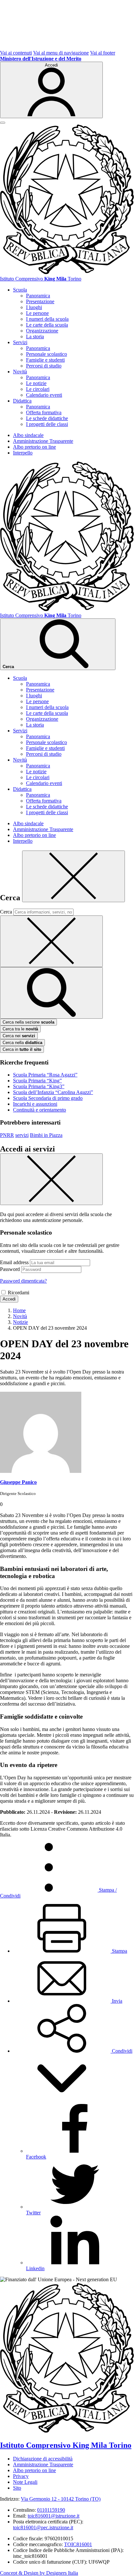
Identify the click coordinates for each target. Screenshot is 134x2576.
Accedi (9, 1299)
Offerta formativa (44, 412)
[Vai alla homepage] (67, 273)
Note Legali (25, 2482)
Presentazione (40, 301)
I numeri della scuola (47, 319)
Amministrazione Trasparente (43, 441)
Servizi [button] (20, 342)
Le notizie (36, 383)
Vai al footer (103, 53)
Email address (14, 1262)
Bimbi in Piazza (46, 1135)
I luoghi (34, 307)
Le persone (37, 313)
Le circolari (38, 389)
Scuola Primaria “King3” (39, 1086)
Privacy (21, 2476)
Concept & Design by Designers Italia (39, 2573)
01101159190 (51, 2510)
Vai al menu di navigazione (61, 53)
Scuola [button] (20, 290)
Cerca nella (22, 1043)
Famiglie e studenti (45, 360)
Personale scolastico (47, 354)
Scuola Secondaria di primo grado (48, 1098)
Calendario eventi (44, 395)
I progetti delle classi (47, 424)
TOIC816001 (78, 2544)
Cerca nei (19, 1036)
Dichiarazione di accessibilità (43, 2459)
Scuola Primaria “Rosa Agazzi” (45, 1075)
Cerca (6, 912)
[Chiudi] (74, 876)
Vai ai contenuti (16, 53)
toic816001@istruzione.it (54, 2516)
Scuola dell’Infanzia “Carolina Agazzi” (53, 1092)
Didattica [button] (22, 401)
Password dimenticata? (23, 1281)
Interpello (23, 453)
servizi (22, 1135)
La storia (35, 336)
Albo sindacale (28, 435)
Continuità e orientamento (40, 1110)
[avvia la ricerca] (51, 993)
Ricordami (19, 1293)
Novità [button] (20, 372)
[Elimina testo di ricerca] (51, 941)
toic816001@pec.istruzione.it (43, 2527)
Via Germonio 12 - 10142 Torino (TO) (61, 2499)
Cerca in (22, 1049)
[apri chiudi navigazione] (3, 123)
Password (10, 1269)
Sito (17, 2488)
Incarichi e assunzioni (35, 1104)
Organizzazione (42, 331)
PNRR (7, 1135)
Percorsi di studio (44, 366)
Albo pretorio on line (34, 447)
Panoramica (38, 296)
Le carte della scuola (47, 325)
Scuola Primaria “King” (37, 1081)
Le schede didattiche (47, 418)
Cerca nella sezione (28, 1022)
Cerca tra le (20, 1029)
